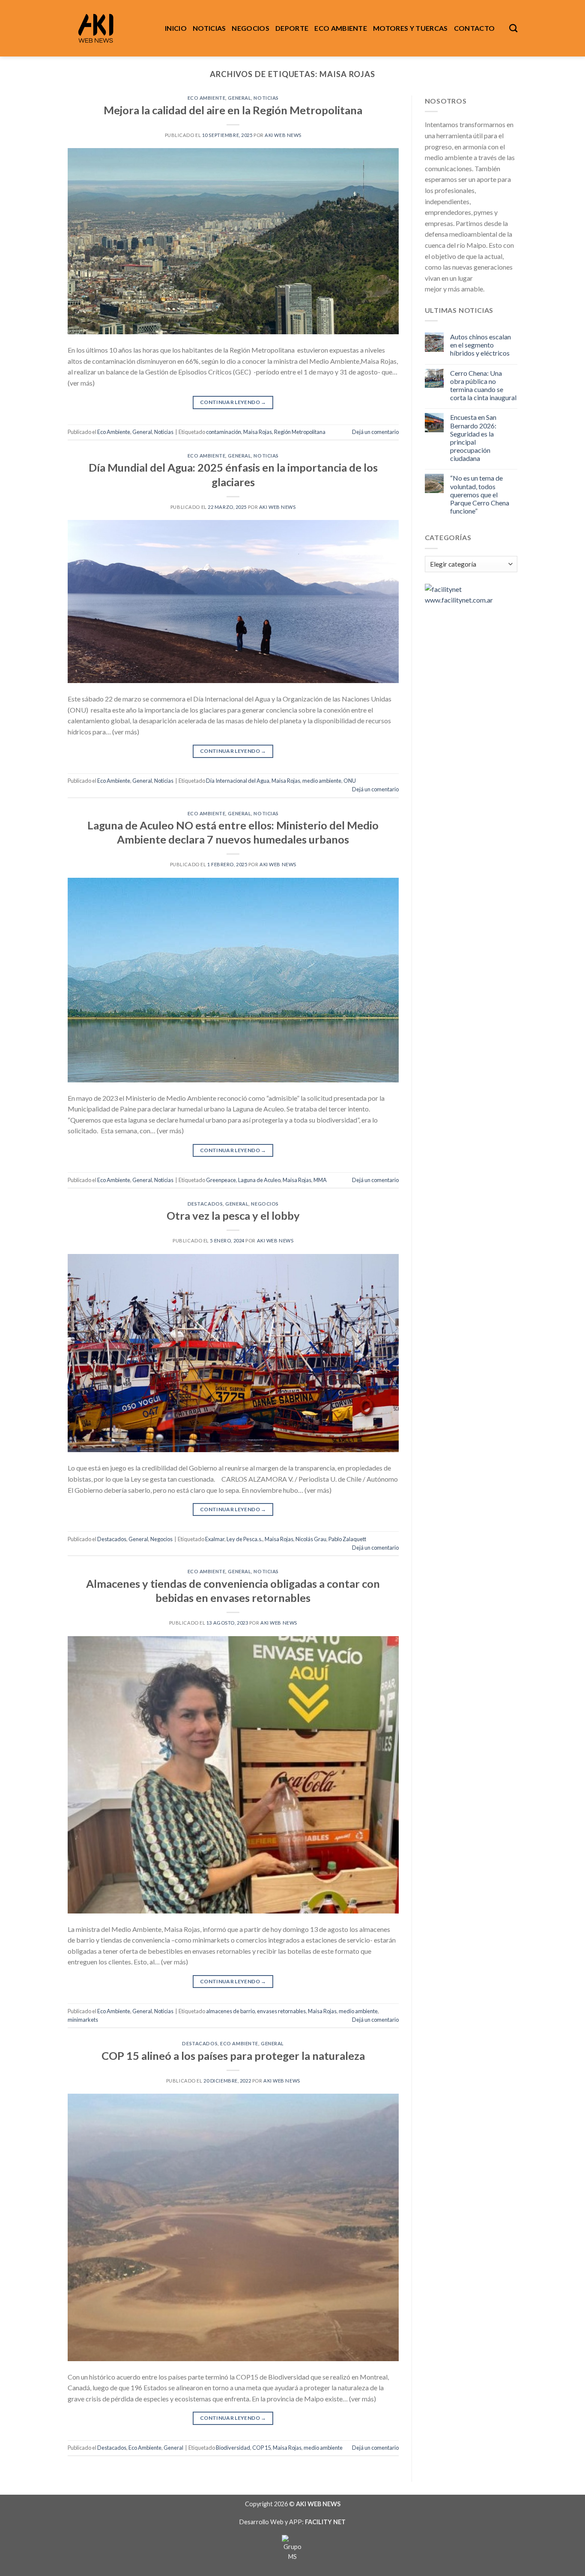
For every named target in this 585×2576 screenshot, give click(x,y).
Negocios (251, 28)
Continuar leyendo (233, 402)
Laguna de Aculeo (259, 1180)
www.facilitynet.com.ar (459, 600)
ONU (350, 781)
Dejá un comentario (375, 432)
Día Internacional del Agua (238, 781)
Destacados (205, 1204)
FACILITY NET (325, 2522)
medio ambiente (322, 781)
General (239, 98)
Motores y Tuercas (410, 28)
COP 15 (261, 2448)
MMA (320, 1180)
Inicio (176, 28)
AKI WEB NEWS (283, 135)
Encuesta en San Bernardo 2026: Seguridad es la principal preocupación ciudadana (473, 438)
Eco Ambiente (341, 28)
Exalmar (215, 1539)
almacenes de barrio (230, 2011)
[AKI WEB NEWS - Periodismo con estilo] (110, 28)
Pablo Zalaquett (347, 1539)
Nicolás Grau (311, 1539)
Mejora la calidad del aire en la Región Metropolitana (233, 110)
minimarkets (83, 2020)
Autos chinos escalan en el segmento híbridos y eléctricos (481, 345)
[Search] (513, 28)
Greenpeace (221, 1180)
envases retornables (281, 2011)
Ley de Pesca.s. (245, 1539)
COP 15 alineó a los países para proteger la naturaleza (233, 2056)
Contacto (475, 28)
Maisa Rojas (258, 432)
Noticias (209, 28)
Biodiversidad (233, 2448)
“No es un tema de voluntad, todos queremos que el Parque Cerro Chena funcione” (480, 494)
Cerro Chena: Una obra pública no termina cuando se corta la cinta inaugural (483, 385)
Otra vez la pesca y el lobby (233, 1215)
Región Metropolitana (300, 432)
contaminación (224, 432)
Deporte (292, 28)
